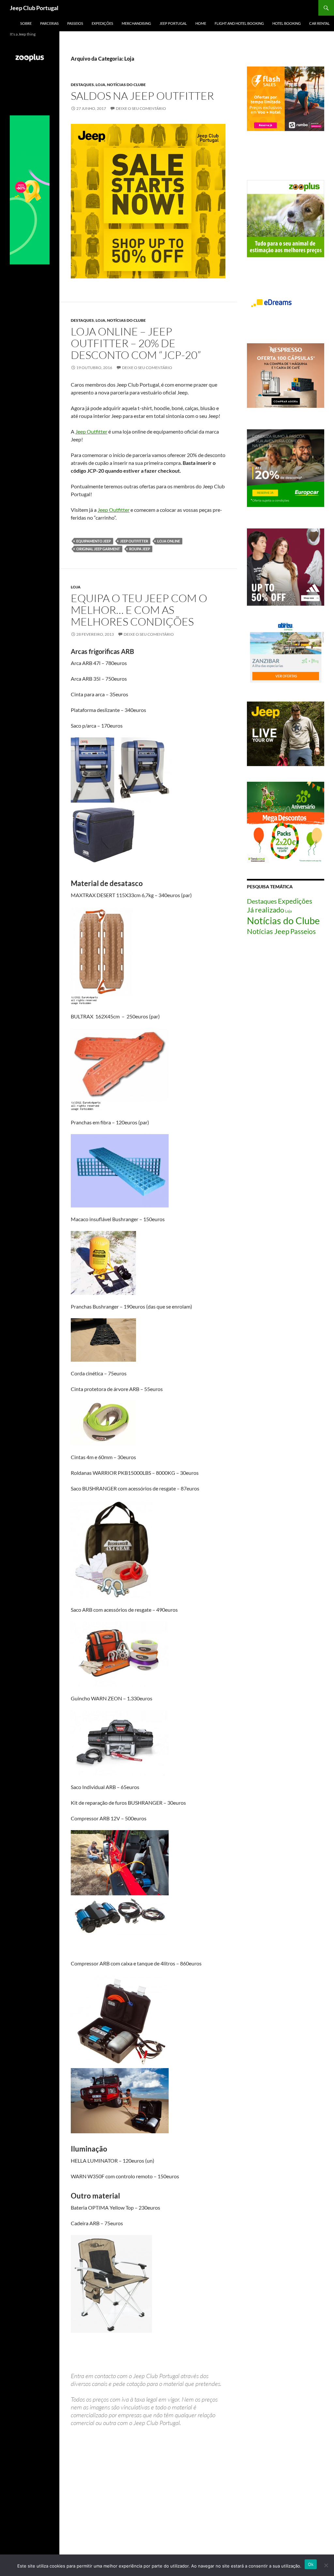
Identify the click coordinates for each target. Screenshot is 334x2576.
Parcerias (49, 23)
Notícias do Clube (126, 85)
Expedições (102, 23)
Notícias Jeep (268, 931)
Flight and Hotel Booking (239, 23)
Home (201, 23)
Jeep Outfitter (91, 431)
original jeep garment (98, 549)
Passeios (75, 23)
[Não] (326, 2565)
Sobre (26, 23)
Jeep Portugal (173, 23)
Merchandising (136, 23)
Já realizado (266, 910)
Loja (100, 85)
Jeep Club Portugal (34, 8)
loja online (169, 541)
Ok (311, 2564)
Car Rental (319, 23)
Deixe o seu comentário (141, 108)
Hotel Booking (287, 23)
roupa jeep (140, 549)
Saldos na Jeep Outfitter (142, 96)
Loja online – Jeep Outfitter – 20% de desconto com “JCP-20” (136, 343)
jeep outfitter (134, 541)
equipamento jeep (94, 541)
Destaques (82, 85)
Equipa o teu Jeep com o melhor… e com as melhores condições (139, 610)
